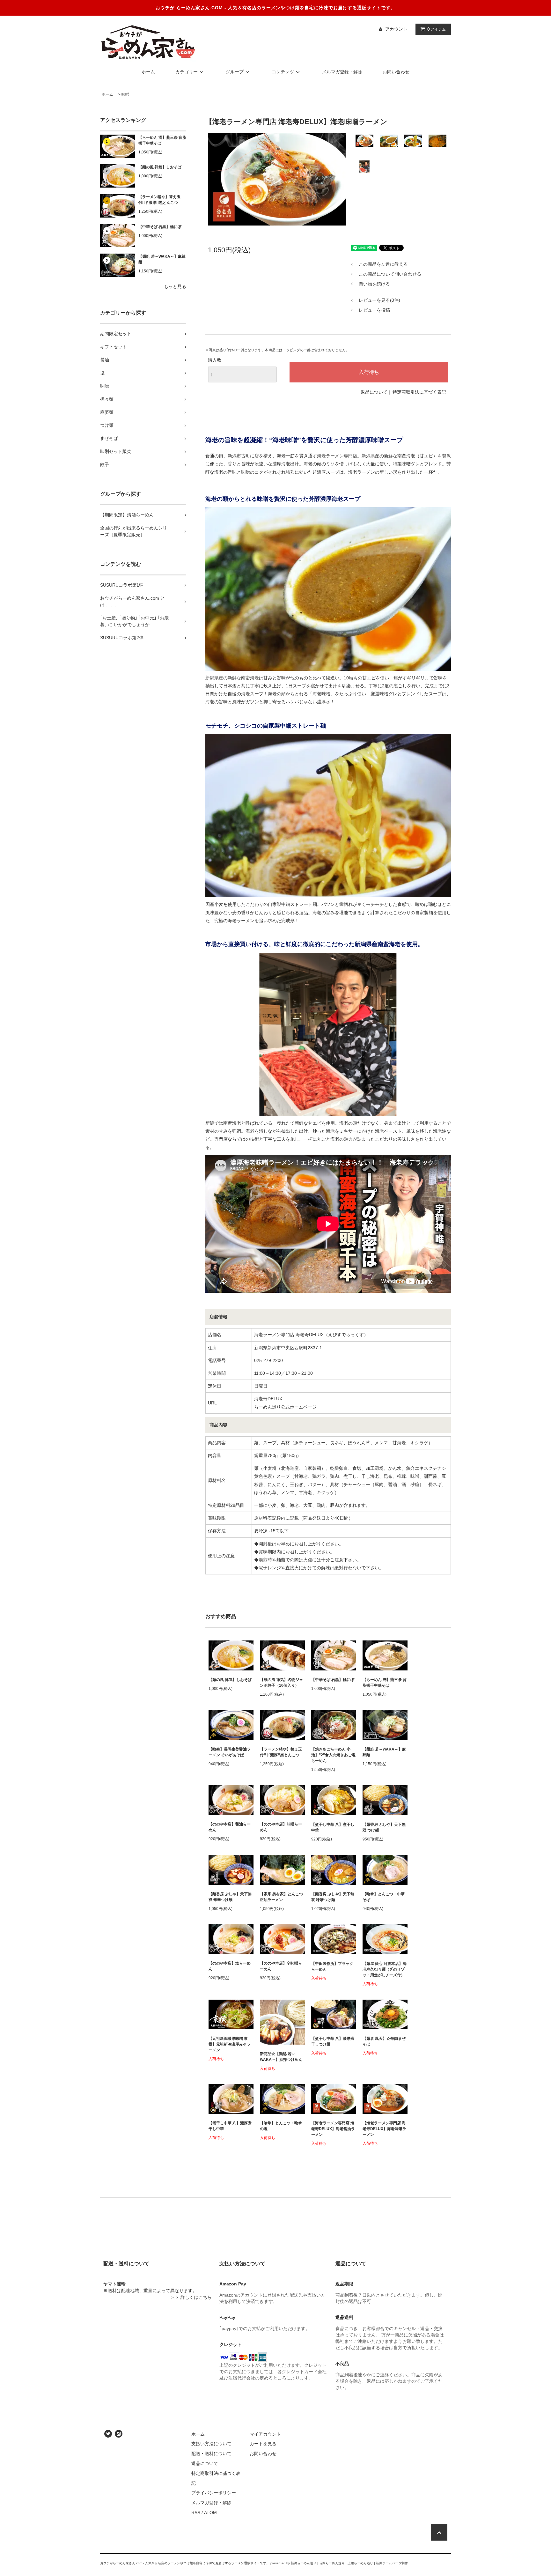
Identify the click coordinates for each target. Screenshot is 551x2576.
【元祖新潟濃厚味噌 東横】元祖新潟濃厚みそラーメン (230, 2044)
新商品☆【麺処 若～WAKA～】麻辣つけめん (281, 2057)
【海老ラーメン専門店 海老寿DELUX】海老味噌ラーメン (384, 2129)
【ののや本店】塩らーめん (230, 1966)
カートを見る (263, 2444)
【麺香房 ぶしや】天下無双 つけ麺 (384, 1827)
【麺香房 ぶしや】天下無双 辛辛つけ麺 (230, 1897)
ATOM (210, 2513)
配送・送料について (211, 2454)
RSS (196, 2513)
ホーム (148, 72)
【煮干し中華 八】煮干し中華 (333, 1827)
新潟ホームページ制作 (392, 2563)
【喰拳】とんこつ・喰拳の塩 (281, 2126)
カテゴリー (187, 72)
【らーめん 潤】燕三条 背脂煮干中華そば (162, 140)
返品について (374, 392)
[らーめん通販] (148, 42)
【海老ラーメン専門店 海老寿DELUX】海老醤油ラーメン (333, 2129)
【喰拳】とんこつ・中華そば (384, 1897)
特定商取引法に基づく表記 (419, 392)
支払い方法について (211, 2444)
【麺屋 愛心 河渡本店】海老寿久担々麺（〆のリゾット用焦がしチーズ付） (385, 1969)
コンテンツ (283, 72)
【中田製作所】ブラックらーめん (332, 1966)
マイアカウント (265, 2434)
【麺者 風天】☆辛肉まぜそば (384, 2041)
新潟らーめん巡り (304, 2563)
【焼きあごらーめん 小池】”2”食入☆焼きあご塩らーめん (333, 1755)
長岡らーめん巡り (332, 2563)
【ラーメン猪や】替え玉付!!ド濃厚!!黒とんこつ (160, 200)
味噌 (125, 94)
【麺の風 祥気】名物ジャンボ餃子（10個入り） (281, 1683)
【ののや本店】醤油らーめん (230, 1827)
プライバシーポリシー (214, 2493)
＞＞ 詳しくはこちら (191, 2297)
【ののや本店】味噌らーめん (281, 1827)
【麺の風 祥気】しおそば (160, 167)
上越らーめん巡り (360, 2563)
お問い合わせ (396, 72)
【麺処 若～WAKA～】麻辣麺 (162, 259)
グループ (235, 72)
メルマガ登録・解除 (342, 72)
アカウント (396, 29)
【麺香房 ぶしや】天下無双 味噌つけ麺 (333, 1897)
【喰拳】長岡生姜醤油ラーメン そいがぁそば (230, 1752)
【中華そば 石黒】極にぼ (160, 227)
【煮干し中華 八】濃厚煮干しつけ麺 (333, 2041)
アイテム (437, 29)
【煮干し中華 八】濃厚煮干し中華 (230, 2126)
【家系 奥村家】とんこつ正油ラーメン (281, 1897)
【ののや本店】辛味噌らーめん (281, 1966)
